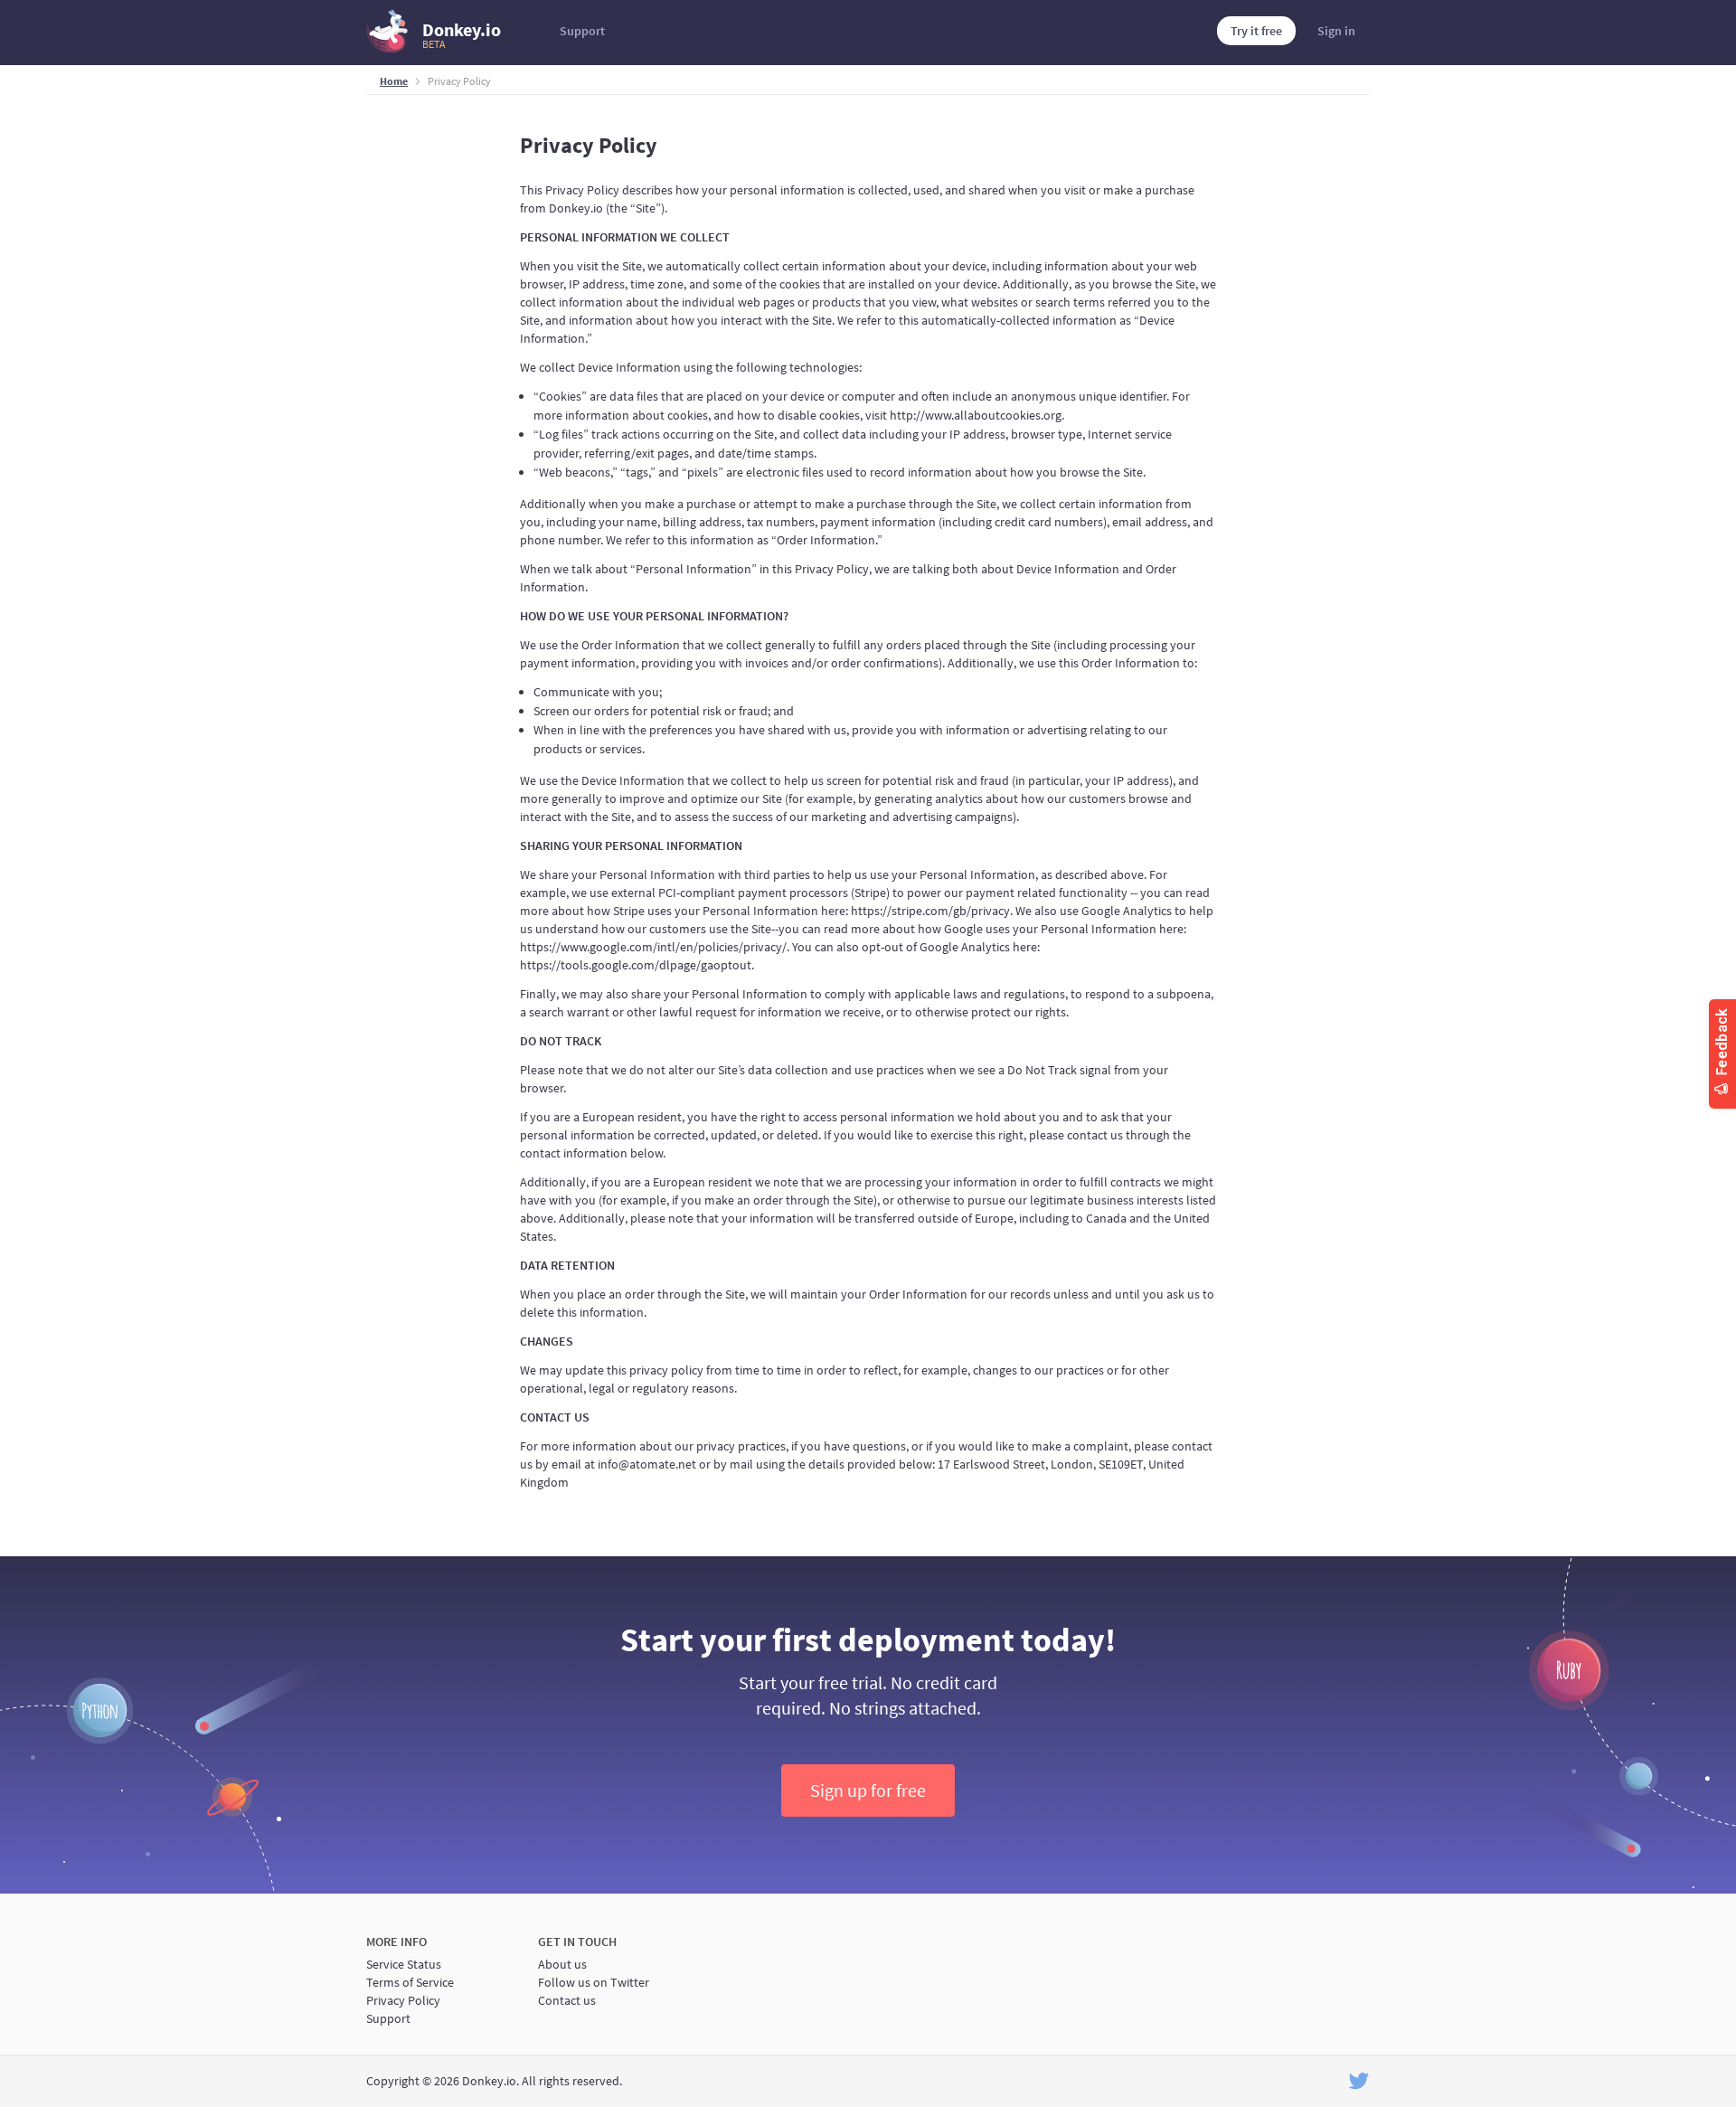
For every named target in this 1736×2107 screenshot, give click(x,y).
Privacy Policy (403, 2000)
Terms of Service (410, 1982)
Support (582, 31)
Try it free (1256, 31)
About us (562, 1964)
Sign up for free (868, 1790)
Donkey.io (462, 34)
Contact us (567, 2000)
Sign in (1336, 31)
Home (394, 81)
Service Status (404, 1964)
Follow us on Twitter (594, 1982)
